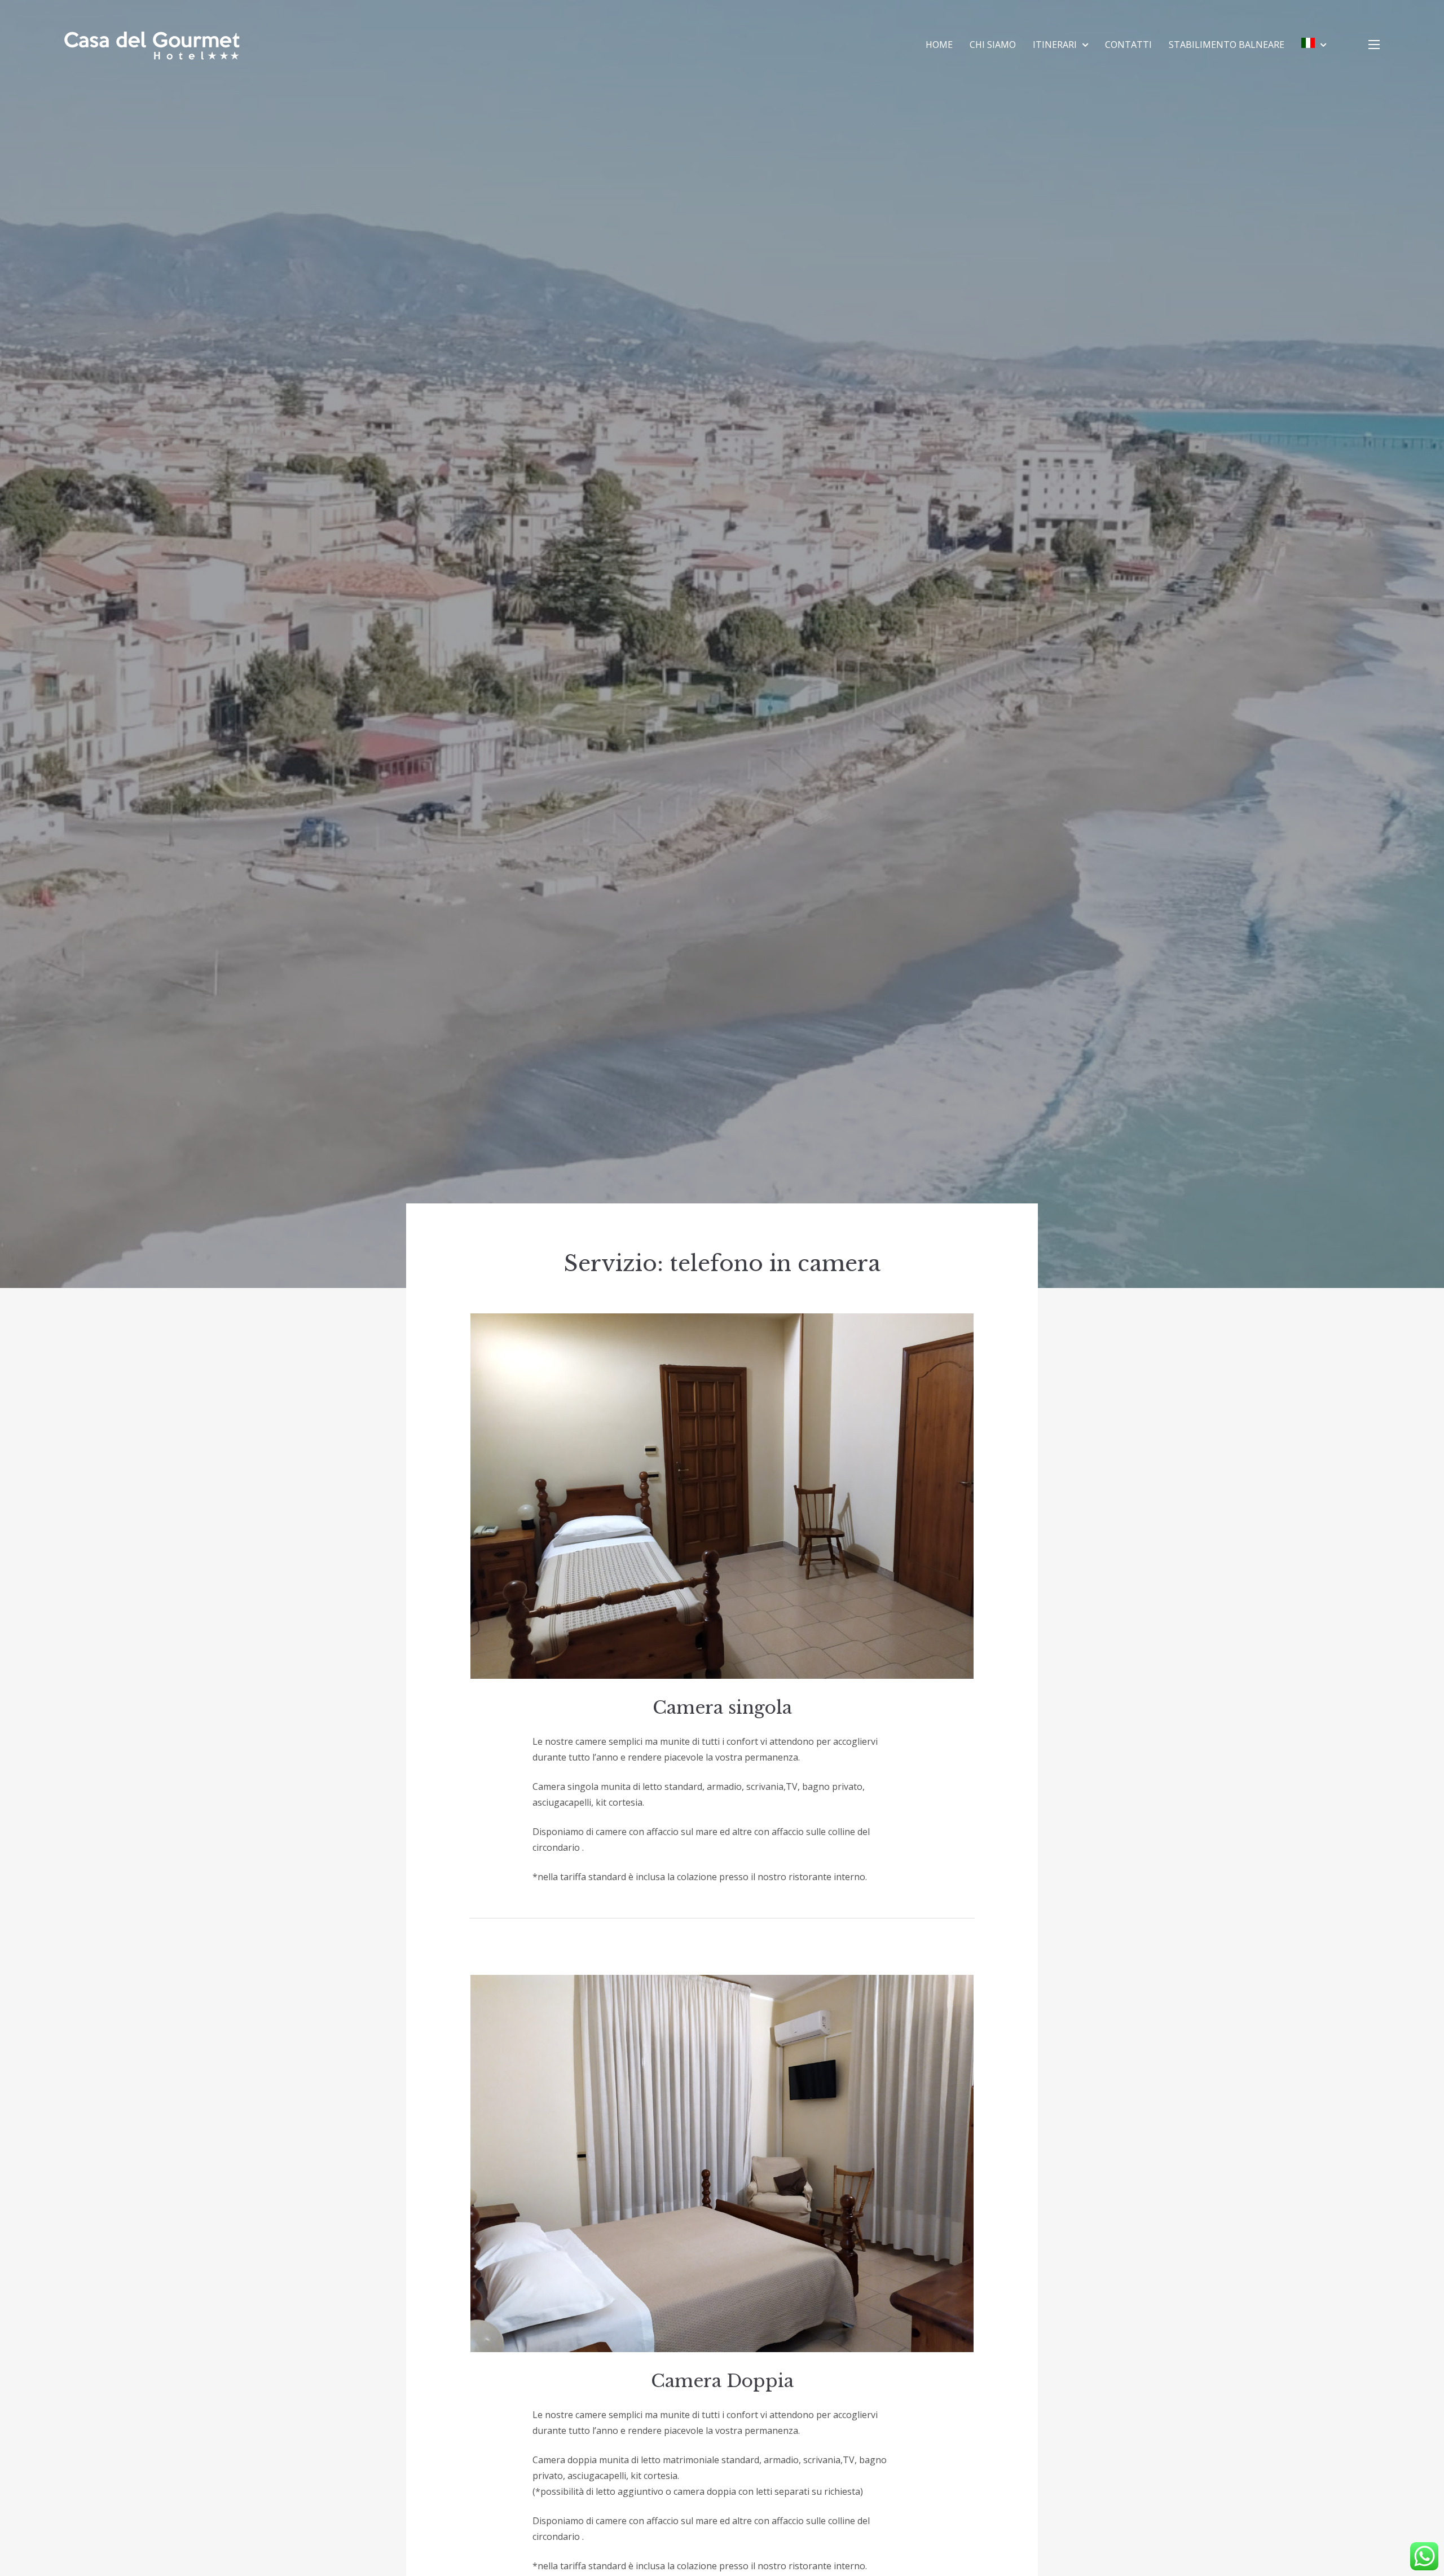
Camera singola (722, 1708)
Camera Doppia (722, 2381)
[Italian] (1314, 45)
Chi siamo (993, 45)
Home (939, 45)
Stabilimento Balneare (1227, 45)
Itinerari (1055, 45)
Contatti (1128, 45)
